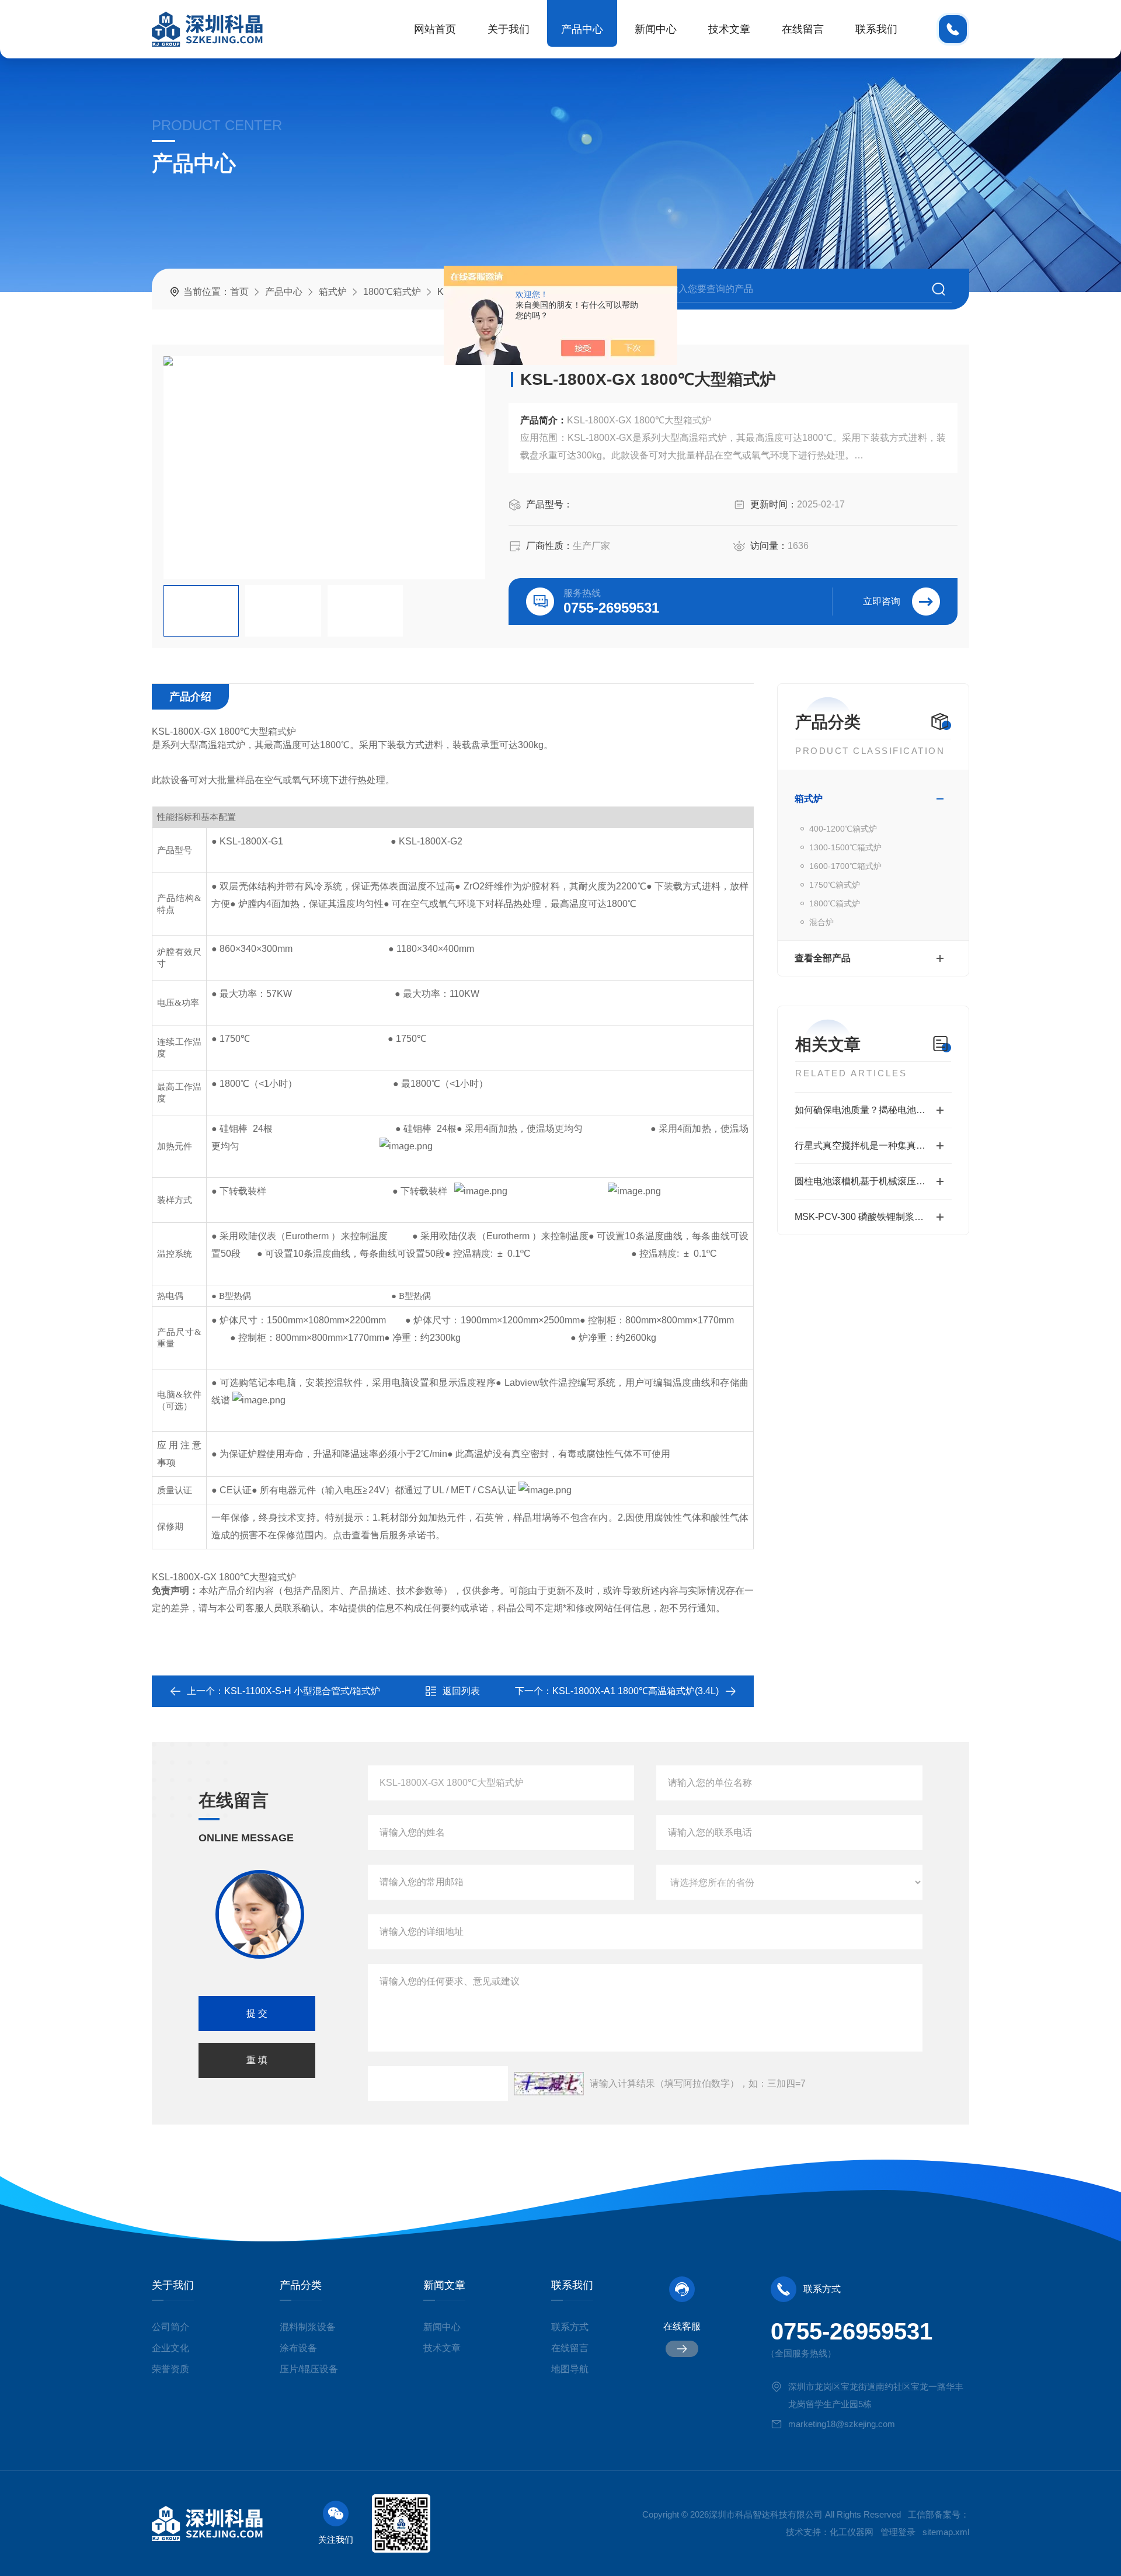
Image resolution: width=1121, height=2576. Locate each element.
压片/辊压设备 (309, 2369)
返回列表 (461, 1691)
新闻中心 (656, 29)
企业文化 (170, 2348)
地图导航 (570, 2369)
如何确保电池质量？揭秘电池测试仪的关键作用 (873, 1110)
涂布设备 (298, 2348)
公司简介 (170, 2327)
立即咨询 (882, 601)
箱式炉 (333, 292)
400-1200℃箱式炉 (843, 829)
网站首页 (435, 29)
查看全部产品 (823, 958)
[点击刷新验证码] (549, 2084)
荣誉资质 (170, 2369)
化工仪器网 (852, 2532)
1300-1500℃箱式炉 (845, 847)
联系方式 (570, 2327)
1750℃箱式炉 (835, 885)
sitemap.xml (946, 2532)
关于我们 (509, 29)
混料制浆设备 (308, 2327)
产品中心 (582, 29)
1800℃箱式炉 (392, 292)
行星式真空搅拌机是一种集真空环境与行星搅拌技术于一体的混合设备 (873, 1146)
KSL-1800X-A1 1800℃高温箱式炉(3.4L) (636, 1691)
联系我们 (876, 29)
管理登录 (898, 2532)
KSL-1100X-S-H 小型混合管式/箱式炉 (302, 1691)
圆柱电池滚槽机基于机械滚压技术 (865, 1181)
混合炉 (821, 922)
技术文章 (729, 29)
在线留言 (803, 29)
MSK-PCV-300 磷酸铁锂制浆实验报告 (873, 1217)
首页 (239, 292)
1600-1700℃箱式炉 (845, 866)
